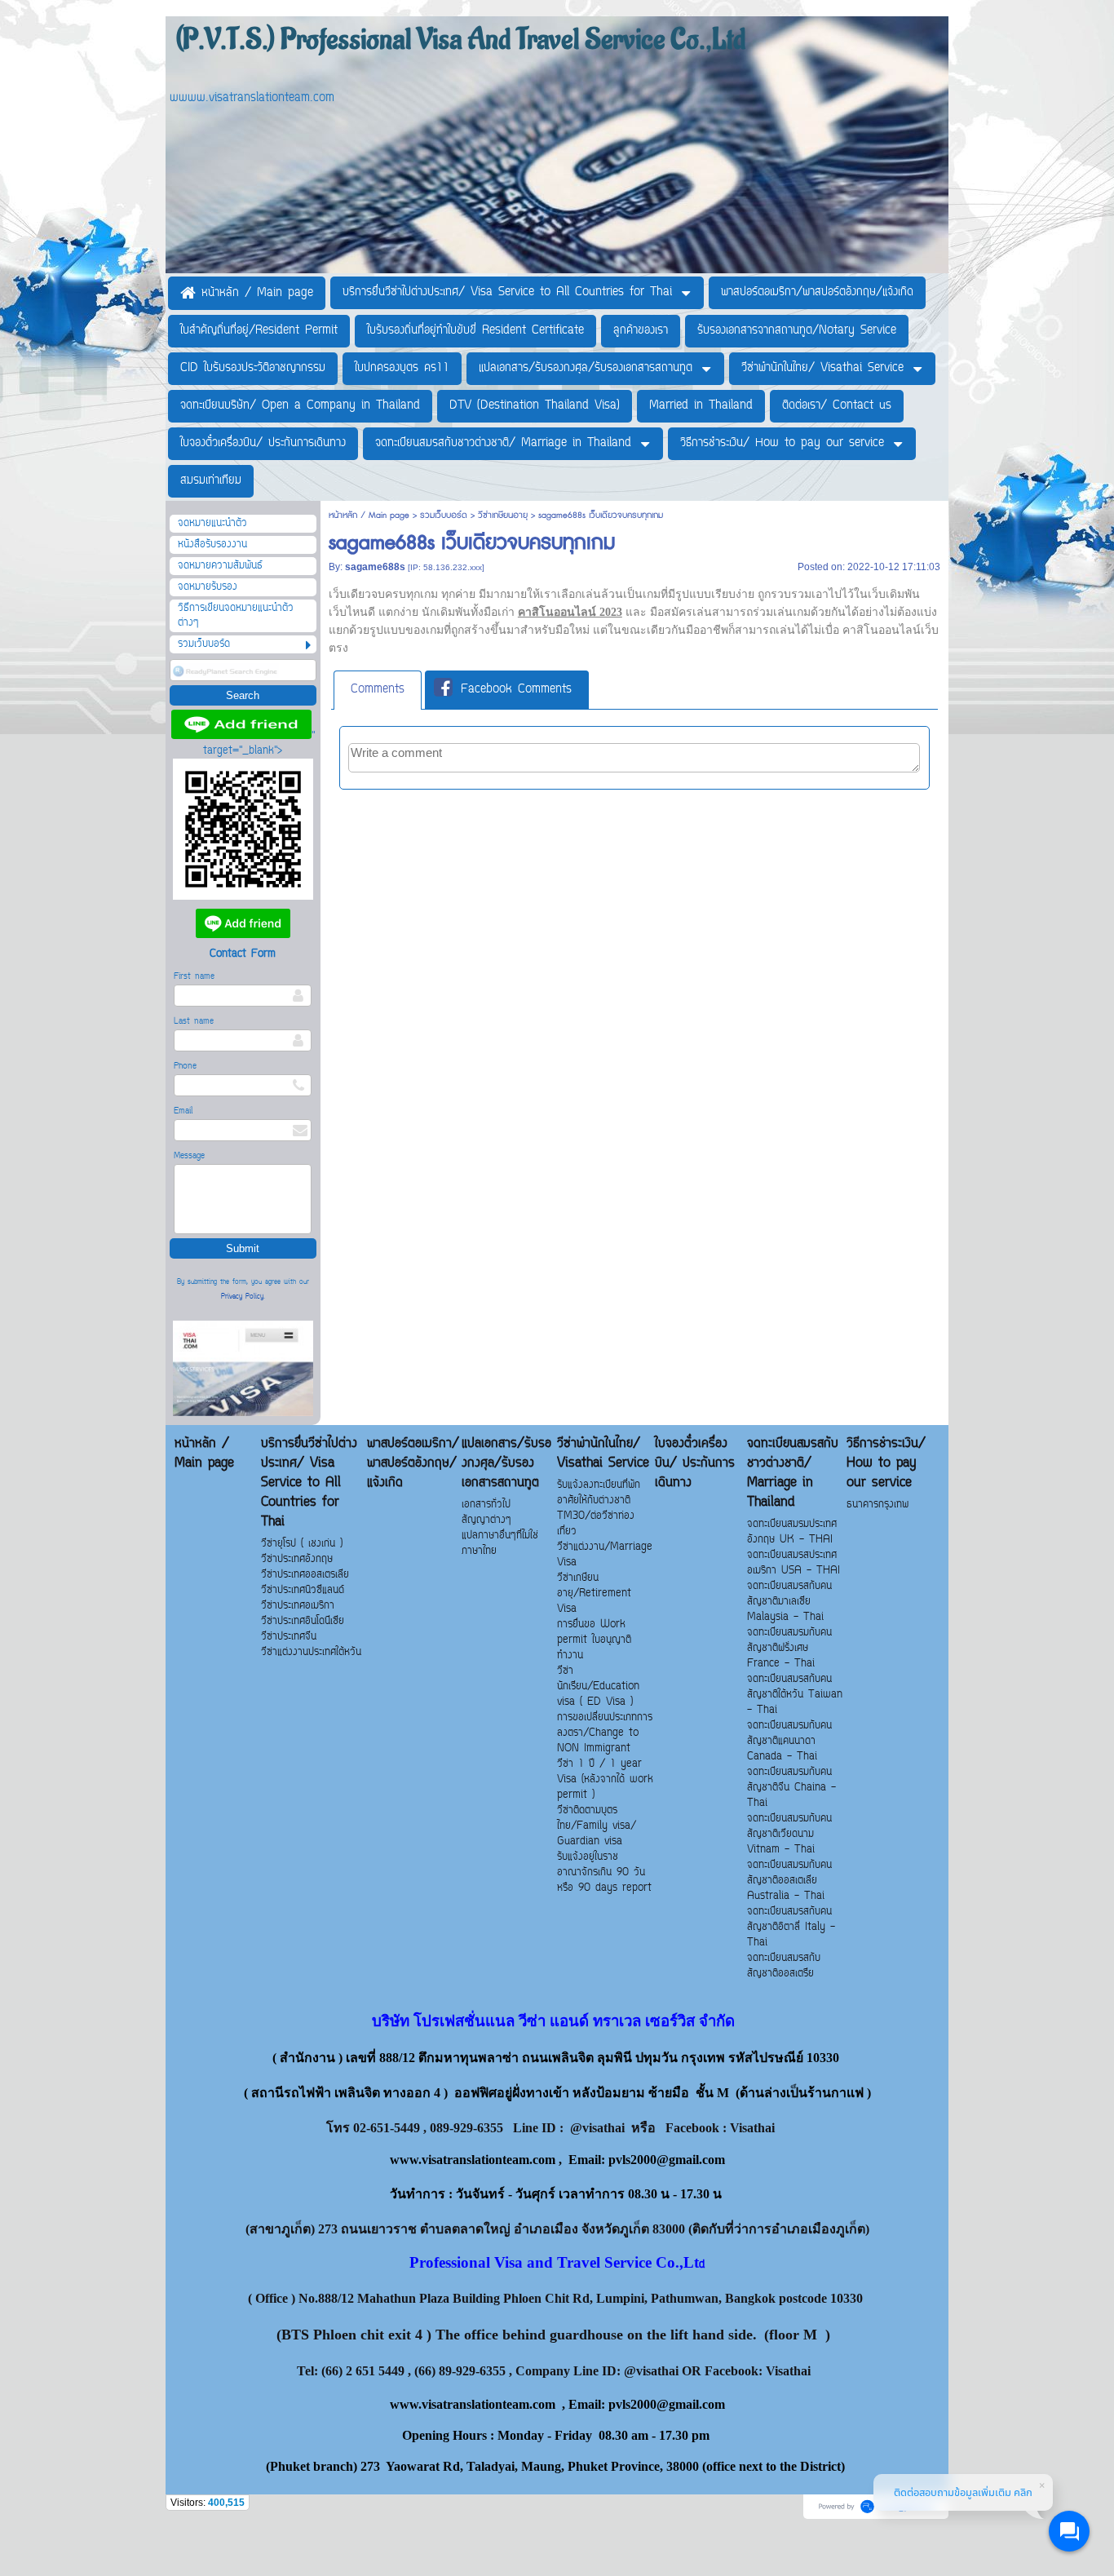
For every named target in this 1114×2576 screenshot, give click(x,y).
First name (194, 977)
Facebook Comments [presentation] (516, 690)
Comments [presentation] (378, 690)
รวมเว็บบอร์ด (444, 515)
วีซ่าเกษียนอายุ (503, 515)
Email (183, 1111)
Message (189, 1156)
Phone (185, 1067)
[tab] (378, 690)
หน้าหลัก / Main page (371, 515)
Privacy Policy (242, 1297)
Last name (194, 1022)
